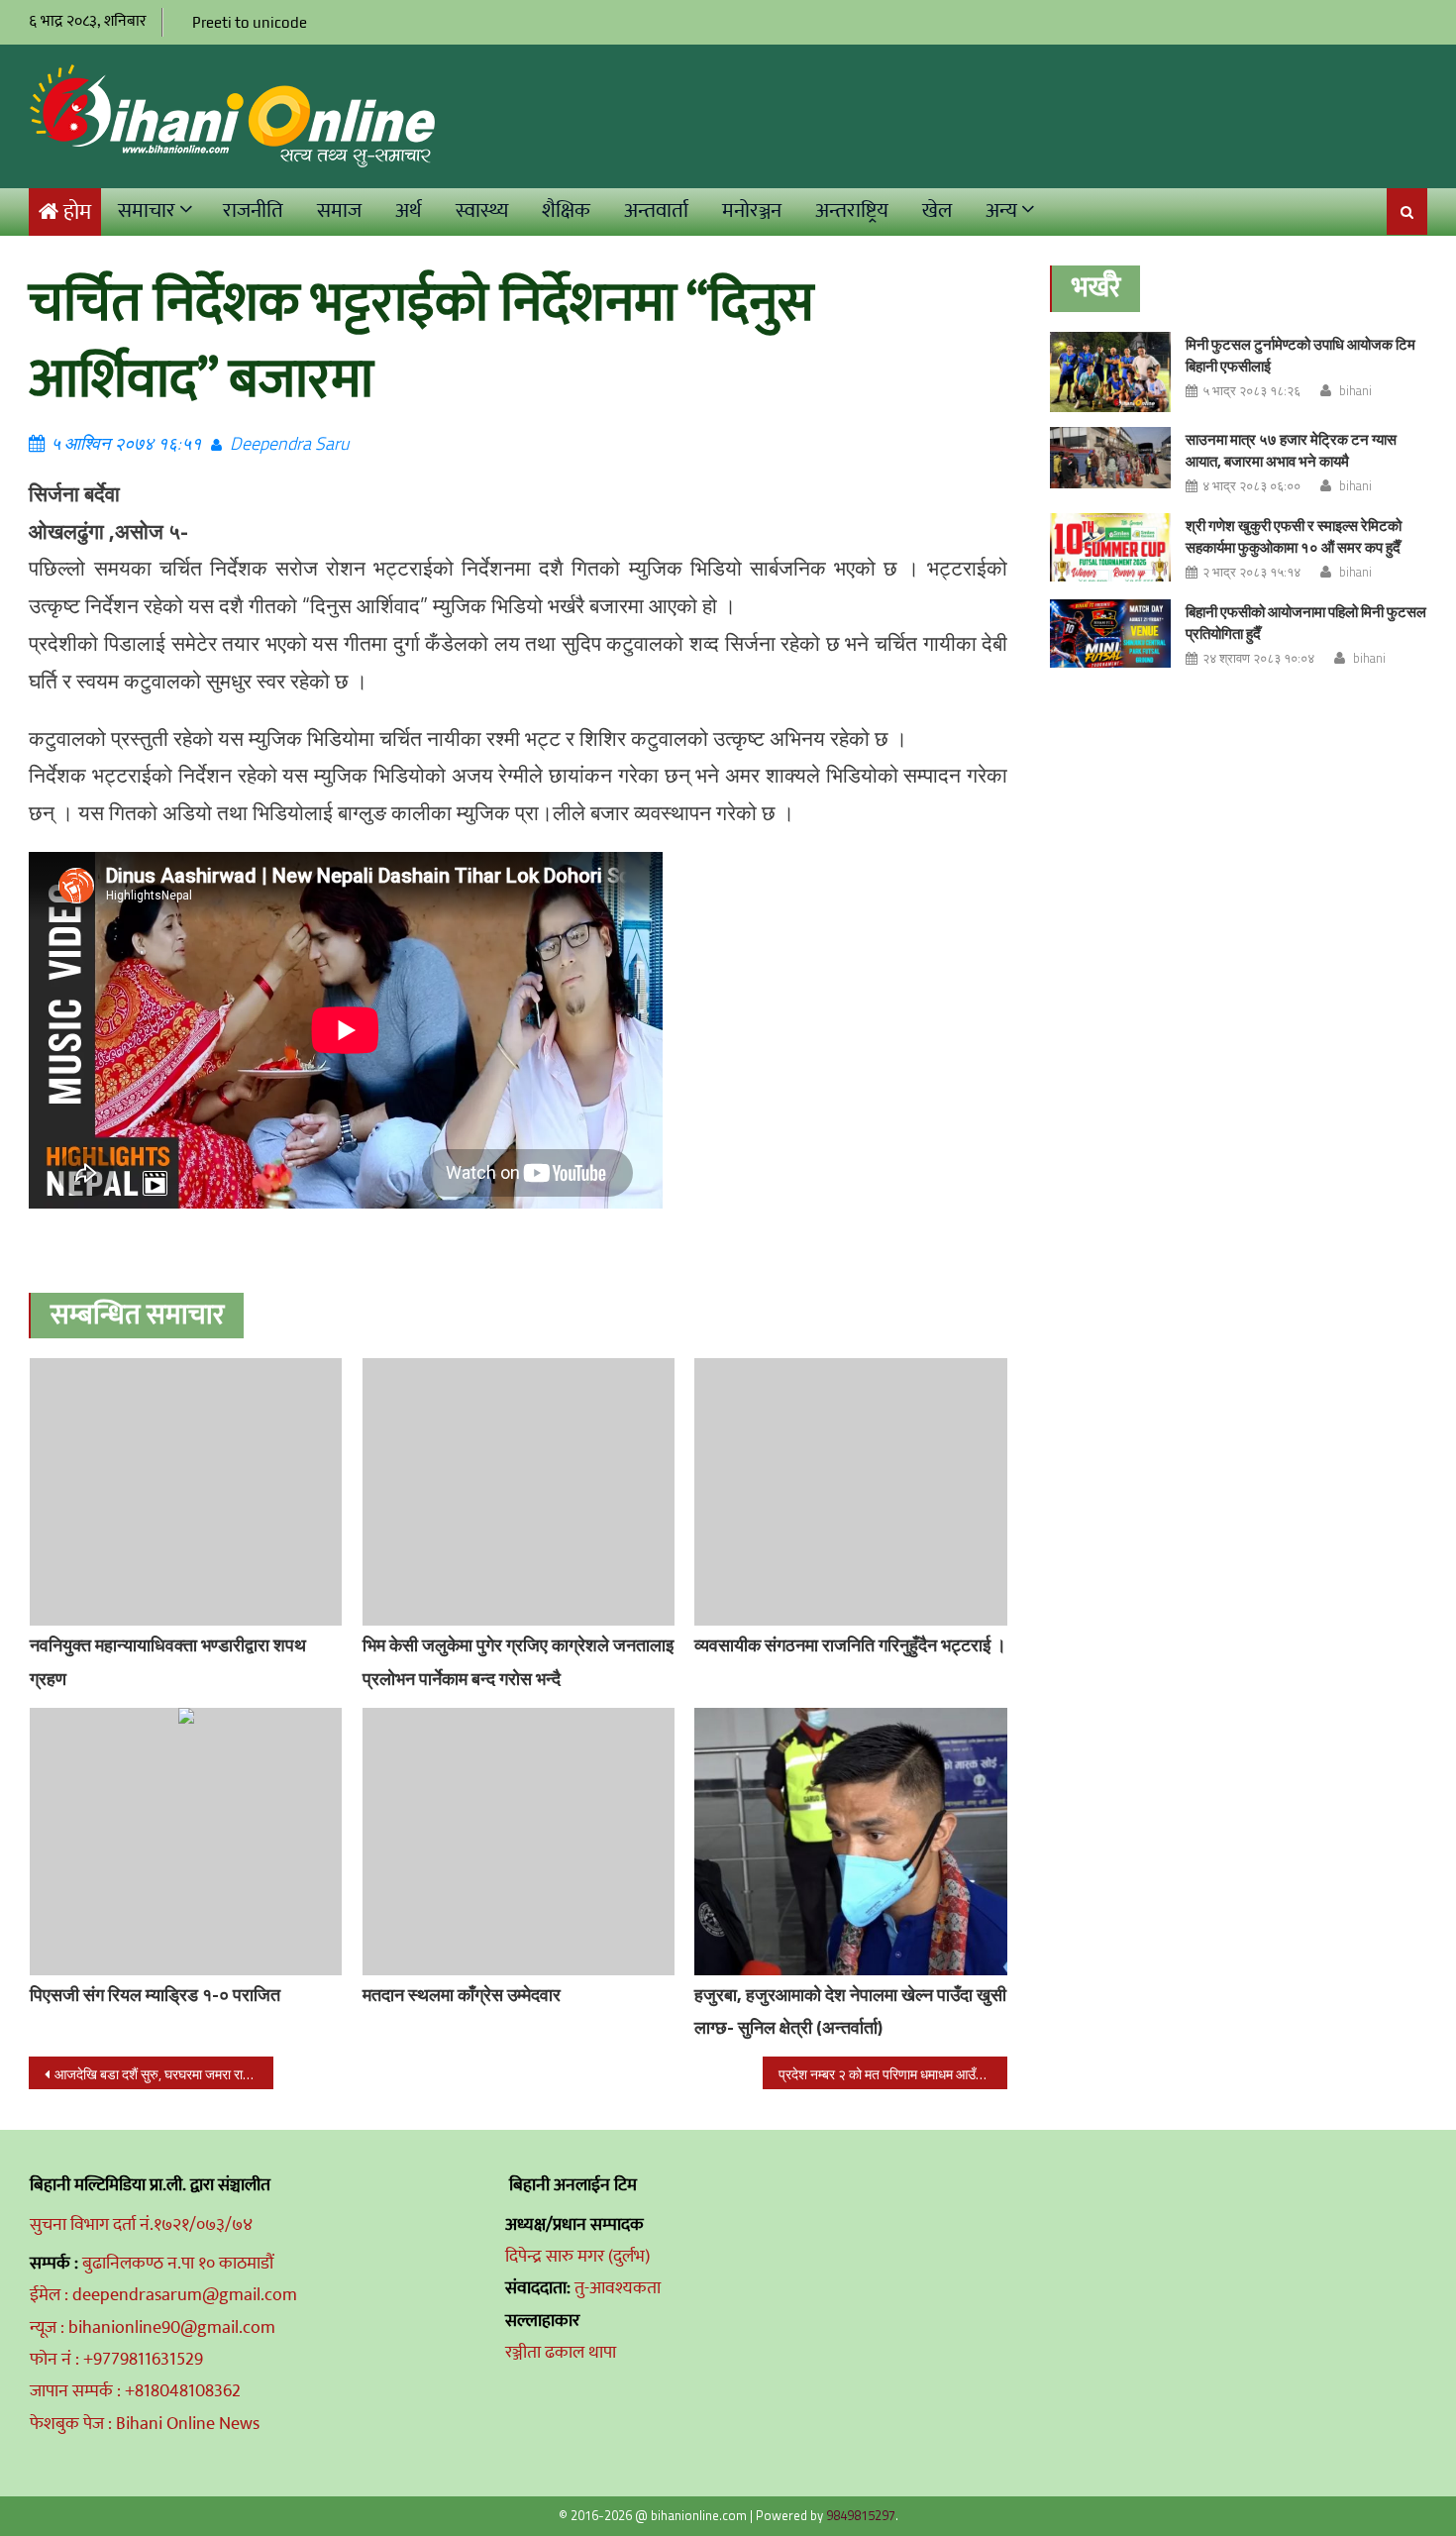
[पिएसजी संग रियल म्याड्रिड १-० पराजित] (186, 1842)
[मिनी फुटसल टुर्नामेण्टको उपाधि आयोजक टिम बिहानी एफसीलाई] (1110, 372)
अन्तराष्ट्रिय (852, 211)
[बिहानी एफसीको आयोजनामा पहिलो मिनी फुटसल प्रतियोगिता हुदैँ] (1110, 634)
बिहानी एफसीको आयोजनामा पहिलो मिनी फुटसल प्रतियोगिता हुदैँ (1306, 623)
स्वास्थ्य (482, 211)
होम (77, 212)
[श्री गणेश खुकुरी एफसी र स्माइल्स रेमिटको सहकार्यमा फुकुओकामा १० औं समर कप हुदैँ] (1110, 547)
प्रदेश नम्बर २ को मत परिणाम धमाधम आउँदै (881, 2074)
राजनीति (253, 211)
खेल (937, 211)
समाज (339, 211)
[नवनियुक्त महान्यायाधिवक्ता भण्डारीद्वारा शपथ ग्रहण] (186, 1492)
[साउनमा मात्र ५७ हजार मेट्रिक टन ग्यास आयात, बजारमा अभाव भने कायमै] (1110, 458)
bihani (1355, 390)
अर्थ (409, 211)
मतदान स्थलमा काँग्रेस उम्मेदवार (462, 1995)
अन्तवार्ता (656, 211)
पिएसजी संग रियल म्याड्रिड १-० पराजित (155, 1995)
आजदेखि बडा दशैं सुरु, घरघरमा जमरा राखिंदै (159, 2074)
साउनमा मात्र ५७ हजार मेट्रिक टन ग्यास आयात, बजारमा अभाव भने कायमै (1291, 450)
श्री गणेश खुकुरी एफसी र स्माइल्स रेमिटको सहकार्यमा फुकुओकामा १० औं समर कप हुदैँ (1294, 536)
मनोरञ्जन (752, 211)
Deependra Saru (289, 443)
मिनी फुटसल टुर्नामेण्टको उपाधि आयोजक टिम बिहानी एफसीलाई (1300, 355)
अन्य (1001, 211)
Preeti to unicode (250, 22)
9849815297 (861, 2515)
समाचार (147, 211)
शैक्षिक (566, 211)
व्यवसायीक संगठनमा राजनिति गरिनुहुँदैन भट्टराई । (850, 1645)
